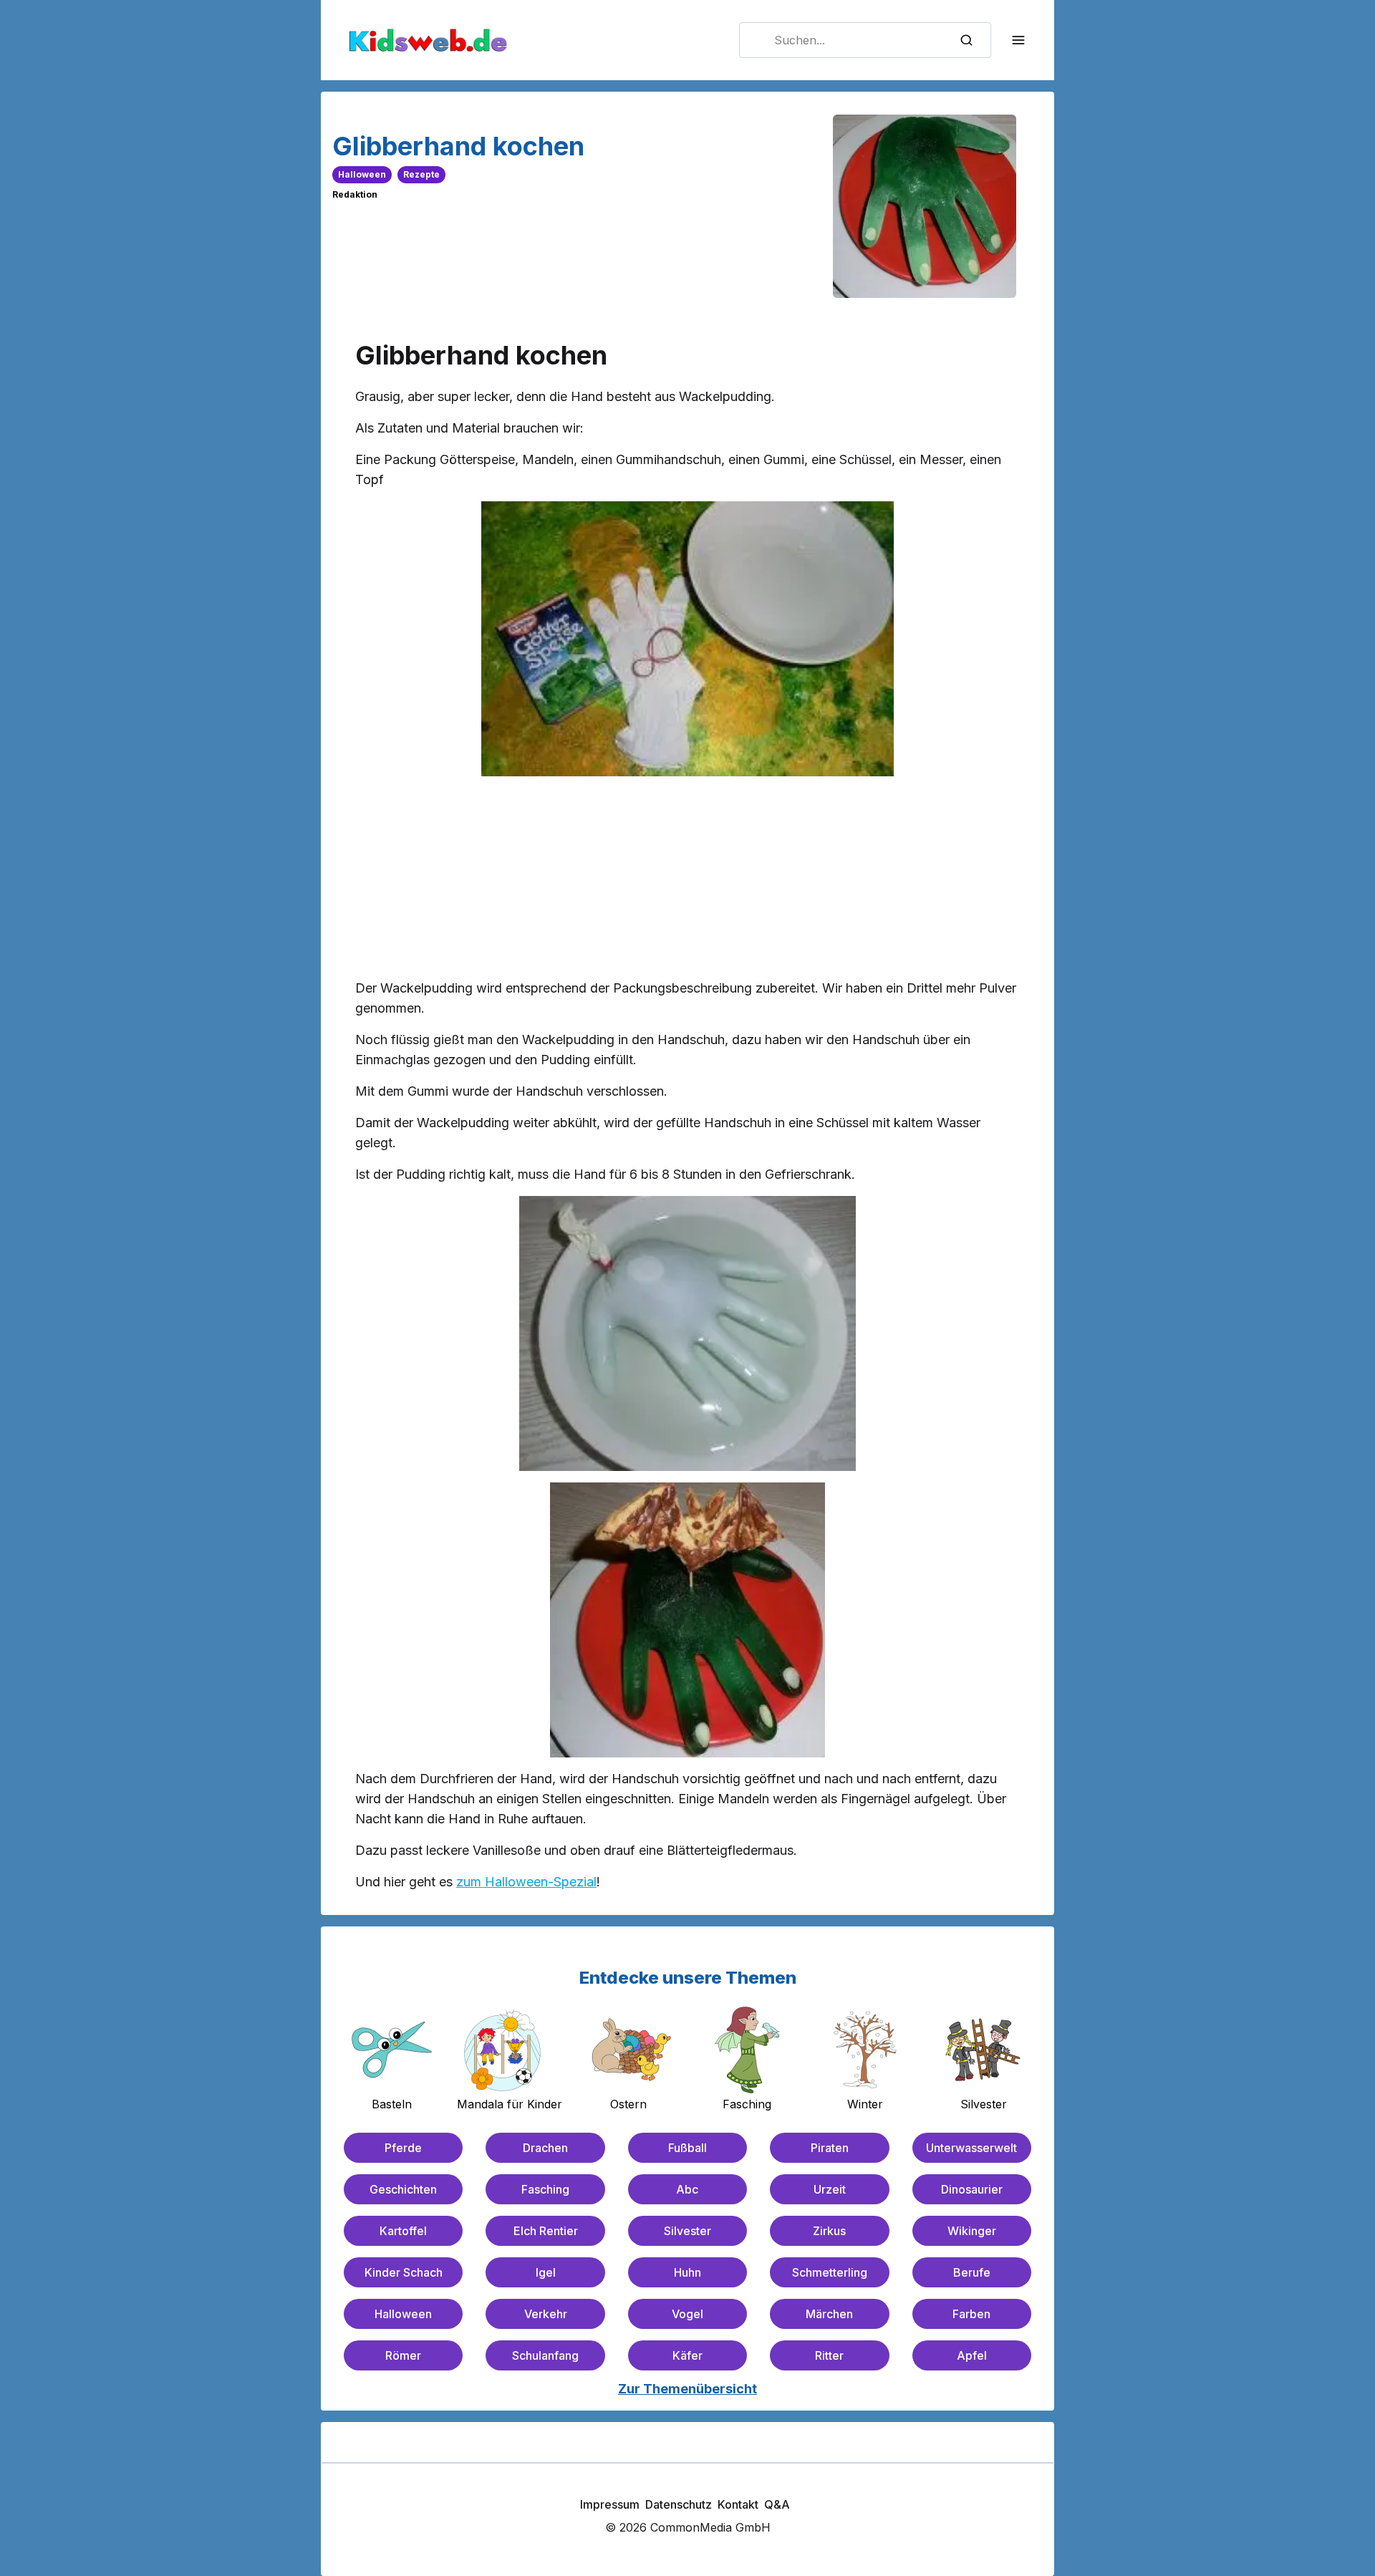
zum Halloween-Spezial (526, 1882)
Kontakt (738, 2504)
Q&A (777, 2504)
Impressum (610, 2504)
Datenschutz (679, 2504)
